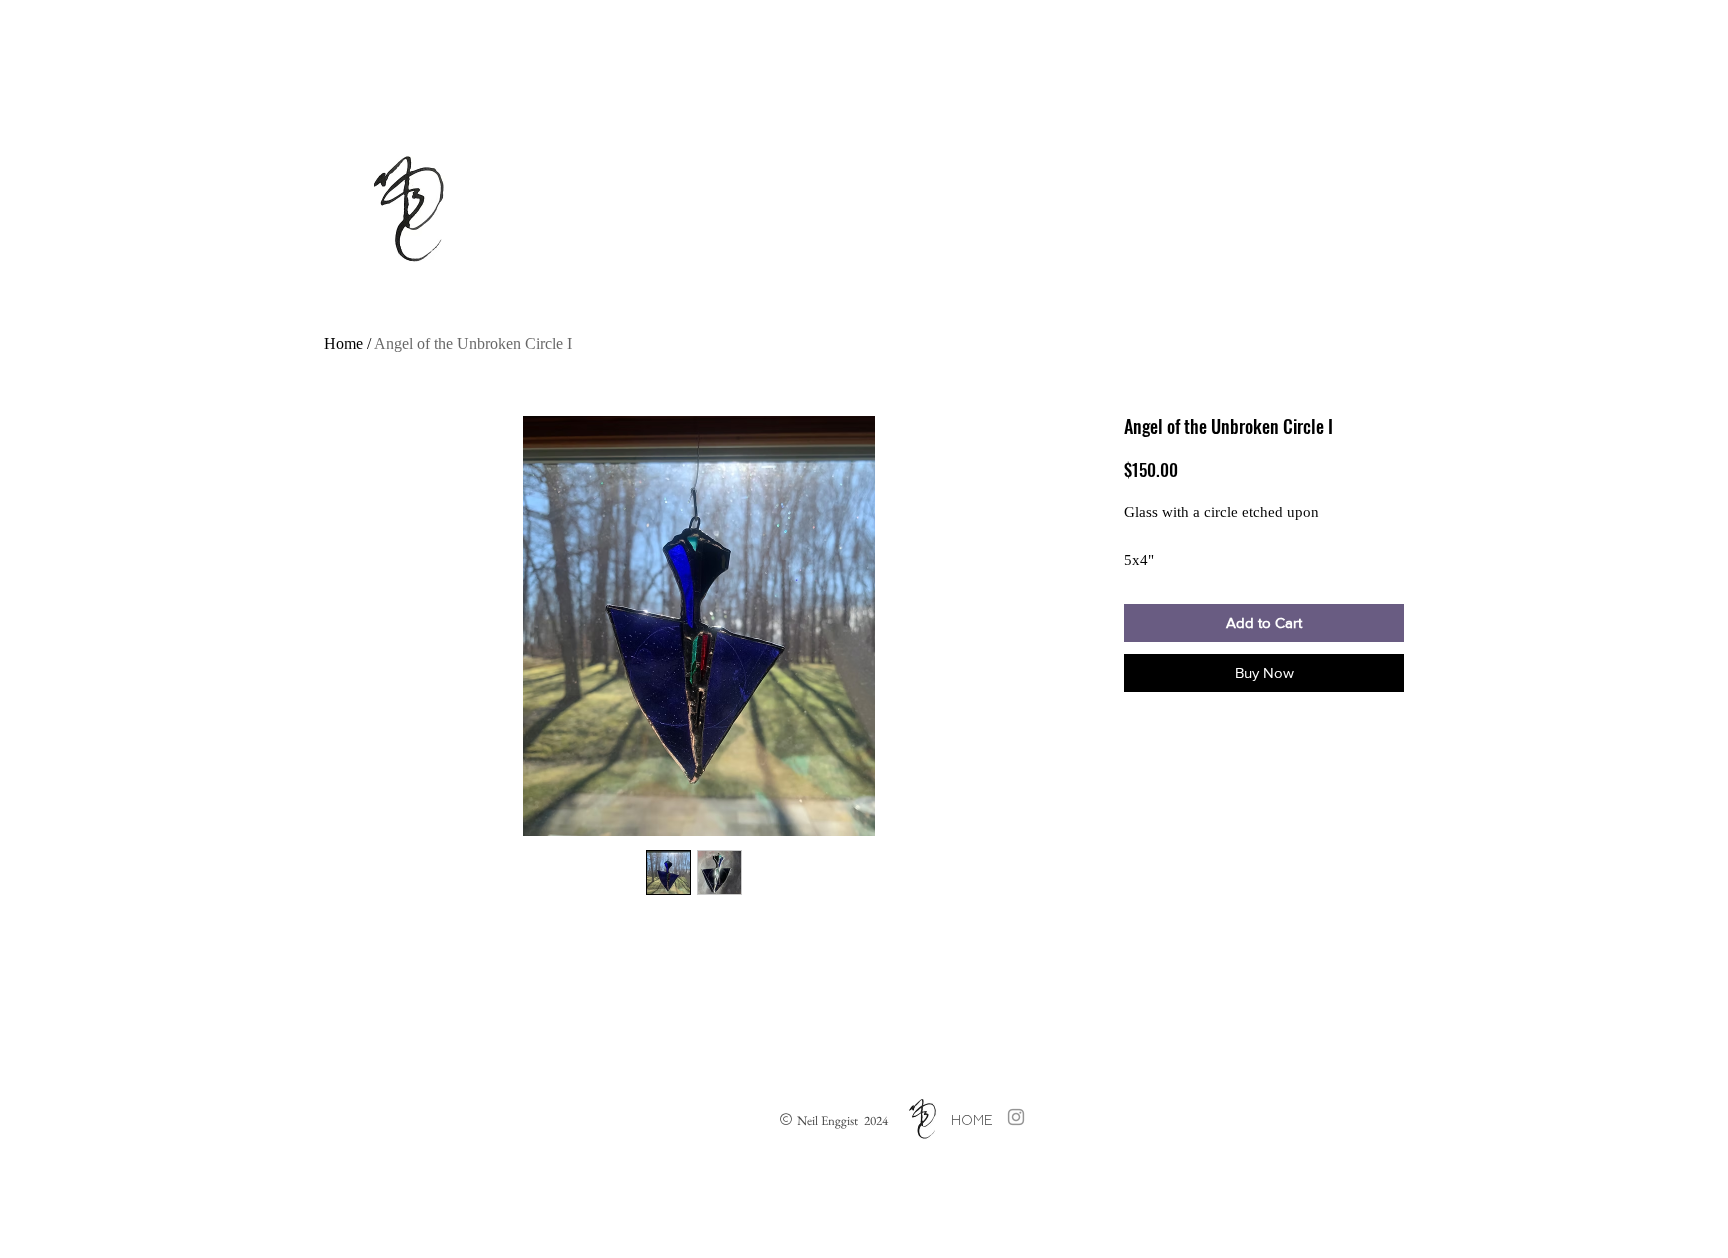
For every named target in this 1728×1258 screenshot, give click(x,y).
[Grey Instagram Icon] (1016, 1117)
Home (343, 343)
